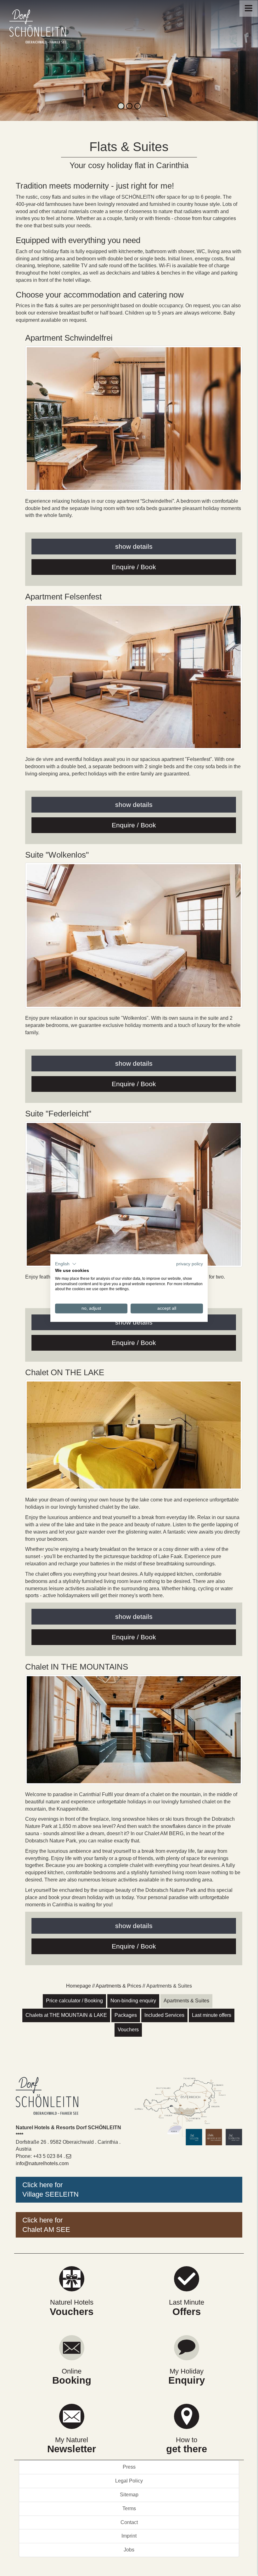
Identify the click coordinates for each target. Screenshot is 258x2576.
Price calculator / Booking (74, 2001)
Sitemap (129, 2495)
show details (134, 546)
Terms (129, 2508)
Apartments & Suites (186, 2001)
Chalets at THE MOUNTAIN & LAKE (66, 2015)
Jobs (129, 2550)
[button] (66, 1264)
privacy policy (190, 1264)
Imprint (129, 2536)
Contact (129, 2522)
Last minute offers (212, 2015)
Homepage (79, 1986)
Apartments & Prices (118, 1986)
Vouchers (128, 2030)
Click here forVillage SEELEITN (50, 2190)
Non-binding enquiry (133, 2001)
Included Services (164, 2015)
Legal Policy (129, 2481)
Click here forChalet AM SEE (46, 2225)
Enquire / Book (134, 567)
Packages (126, 2015)
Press (129, 2467)
